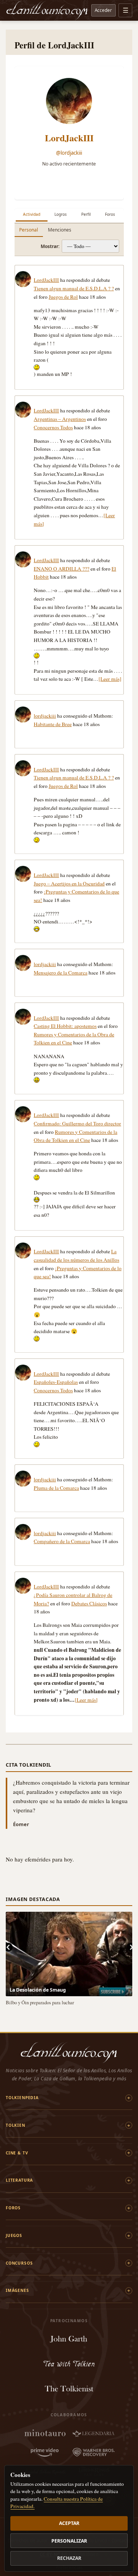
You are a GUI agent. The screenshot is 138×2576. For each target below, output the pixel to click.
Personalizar (69, 2541)
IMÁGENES (17, 2290)
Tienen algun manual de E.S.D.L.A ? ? (74, 288)
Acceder (103, 10)
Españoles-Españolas (56, 1382)
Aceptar (69, 2523)
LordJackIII (69, 138)
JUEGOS (14, 2235)
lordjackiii (45, 716)
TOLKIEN (16, 2125)
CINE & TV (17, 2153)
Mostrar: (50, 246)
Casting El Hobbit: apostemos (65, 1026)
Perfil (86, 214)
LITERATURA (19, 2180)
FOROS (13, 2208)
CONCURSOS (19, 2263)
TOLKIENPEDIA (22, 2098)
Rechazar (69, 2558)
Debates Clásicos (89, 1603)
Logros (61, 214)
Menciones (60, 230)
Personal (29, 230)
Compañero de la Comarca (62, 1541)
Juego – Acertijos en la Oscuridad (69, 883)
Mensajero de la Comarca (61, 973)
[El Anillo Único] (47, 10)
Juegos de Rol (63, 297)
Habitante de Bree (53, 724)
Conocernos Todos (53, 427)
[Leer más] (110, 679)
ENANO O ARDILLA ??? (62, 569)
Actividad (32, 214)
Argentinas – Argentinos (60, 419)
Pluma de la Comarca (56, 1488)
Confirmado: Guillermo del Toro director (77, 1123)
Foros (110, 214)
